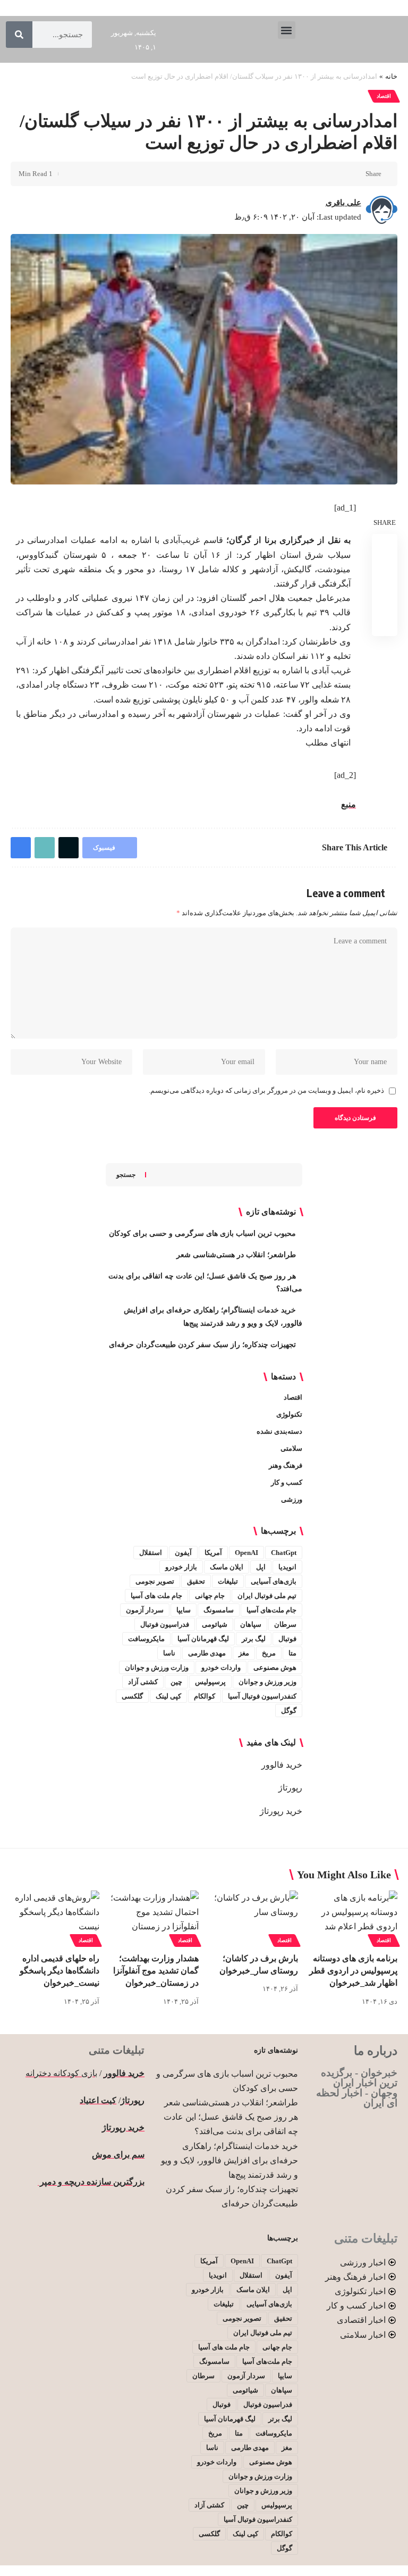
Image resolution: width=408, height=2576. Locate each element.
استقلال (151, 1553)
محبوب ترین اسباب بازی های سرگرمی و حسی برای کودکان (202, 1233)
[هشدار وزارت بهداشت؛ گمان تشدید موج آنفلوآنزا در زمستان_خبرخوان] (154, 1917)
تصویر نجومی (155, 1581)
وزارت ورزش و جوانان (157, 1667)
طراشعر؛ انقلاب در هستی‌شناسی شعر (236, 1255)
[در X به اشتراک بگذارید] (338, 174)
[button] (287, 30)
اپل (261, 1567)
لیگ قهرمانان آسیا (203, 1639)
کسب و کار (287, 1482)
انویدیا (287, 1567)
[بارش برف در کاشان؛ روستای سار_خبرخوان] (254, 1917)
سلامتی (291, 1448)
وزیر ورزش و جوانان (267, 1682)
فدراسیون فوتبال (165, 1624)
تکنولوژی (289, 1414)
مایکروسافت (146, 1639)
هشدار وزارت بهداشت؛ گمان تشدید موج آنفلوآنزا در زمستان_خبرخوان (156, 1971)
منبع (348, 804)
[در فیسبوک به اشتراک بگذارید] (354, 174)
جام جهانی (210, 1596)
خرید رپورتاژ (281, 1811)
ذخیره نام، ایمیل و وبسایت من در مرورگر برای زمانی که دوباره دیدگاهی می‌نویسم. (266, 1091)
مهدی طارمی (207, 1653)
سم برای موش (118, 2155)
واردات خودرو (221, 1667)
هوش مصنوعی (275, 1667)
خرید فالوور (282, 1765)
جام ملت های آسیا (156, 1596)
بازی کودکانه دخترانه (61, 2073)
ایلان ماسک (227, 1567)
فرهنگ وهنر (286, 1465)
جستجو (126, 1175)
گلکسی (132, 1696)
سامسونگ (219, 1610)
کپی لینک (168, 1696)
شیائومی (215, 1624)
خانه (391, 76)
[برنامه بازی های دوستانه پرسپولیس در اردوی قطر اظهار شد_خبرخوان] (353, 1917)
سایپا (184, 1610)
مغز (244, 1653)
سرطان (285, 1624)
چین (176, 1682)
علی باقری (343, 203)
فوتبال (287, 1639)
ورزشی (292, 1499)
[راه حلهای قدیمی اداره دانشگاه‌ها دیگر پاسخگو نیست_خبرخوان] (55, 1917)
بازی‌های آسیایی (274, 1581)
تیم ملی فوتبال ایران (267, 1596)
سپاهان (251, 1624)
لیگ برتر (254, 1639)
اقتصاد (384, 96)
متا (292, 1653)
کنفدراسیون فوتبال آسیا (262, 1696)
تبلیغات (228, 1581)
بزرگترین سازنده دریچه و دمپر (91, 2182)
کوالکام (205, 1696)
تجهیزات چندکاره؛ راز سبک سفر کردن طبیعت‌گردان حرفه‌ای (202, 1345)
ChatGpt (284, 1553)
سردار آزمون (145, 1610)
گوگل (289, 1711)
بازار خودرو (181, 1567)
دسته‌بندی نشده (279, 1431)
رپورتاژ (290, 1788)
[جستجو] (19, 35)
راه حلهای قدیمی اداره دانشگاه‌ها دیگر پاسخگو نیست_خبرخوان (59, 1971)
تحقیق (196, 1581)
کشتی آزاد (143, 1682)
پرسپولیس (210, 1682)
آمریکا (213, 1553)
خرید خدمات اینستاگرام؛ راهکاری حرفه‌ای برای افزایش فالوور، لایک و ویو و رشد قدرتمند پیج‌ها (229, 2160)
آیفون (183, 1553)
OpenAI (246, 1553)
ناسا (169, 1653)
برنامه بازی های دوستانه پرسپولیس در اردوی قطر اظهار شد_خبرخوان (353, 1971)
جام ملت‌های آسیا (271, 1610)
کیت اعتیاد (98, 2100)
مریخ (269, 1653)
